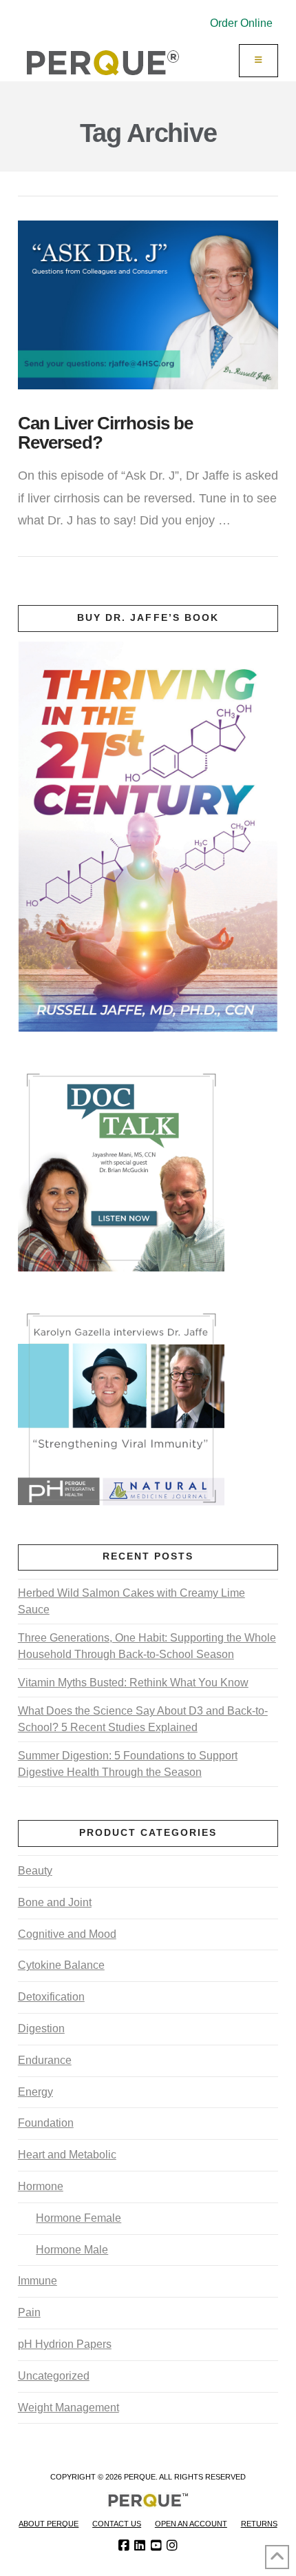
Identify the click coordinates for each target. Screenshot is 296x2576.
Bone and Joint (55, 1902)
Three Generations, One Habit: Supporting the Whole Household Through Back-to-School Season (147, 1646)
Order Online (241, 23)
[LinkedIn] (140, 2546)
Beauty (35, 1871)
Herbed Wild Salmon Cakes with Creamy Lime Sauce (131, 1601)
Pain (29, 2312)
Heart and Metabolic (67, 2155)
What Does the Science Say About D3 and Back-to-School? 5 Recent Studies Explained (143, 1719)
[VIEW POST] (148, 305)
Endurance (45, 2060)
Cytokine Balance (61, 1965)
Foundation (46, 2123)
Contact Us (117, 2524)
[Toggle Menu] (259, 61)
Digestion (41, 2028)
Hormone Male (72, 2250)
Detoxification (51, 1997)
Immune (38, 2281)
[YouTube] (156, 2546)
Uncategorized (54, 2376)
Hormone (41, 2186)
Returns (259, 2524)
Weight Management (68, 2408)
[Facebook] (124, 2546)
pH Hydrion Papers (65, 2344)
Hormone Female (78, 2218)
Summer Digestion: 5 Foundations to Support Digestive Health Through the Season (128, 1764)
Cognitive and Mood (67, 1934)
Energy (35, 2092)
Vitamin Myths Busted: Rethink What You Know (133, 1683)
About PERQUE (49, 2524)
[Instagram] (172, 2546)
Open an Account (191, 2524)
